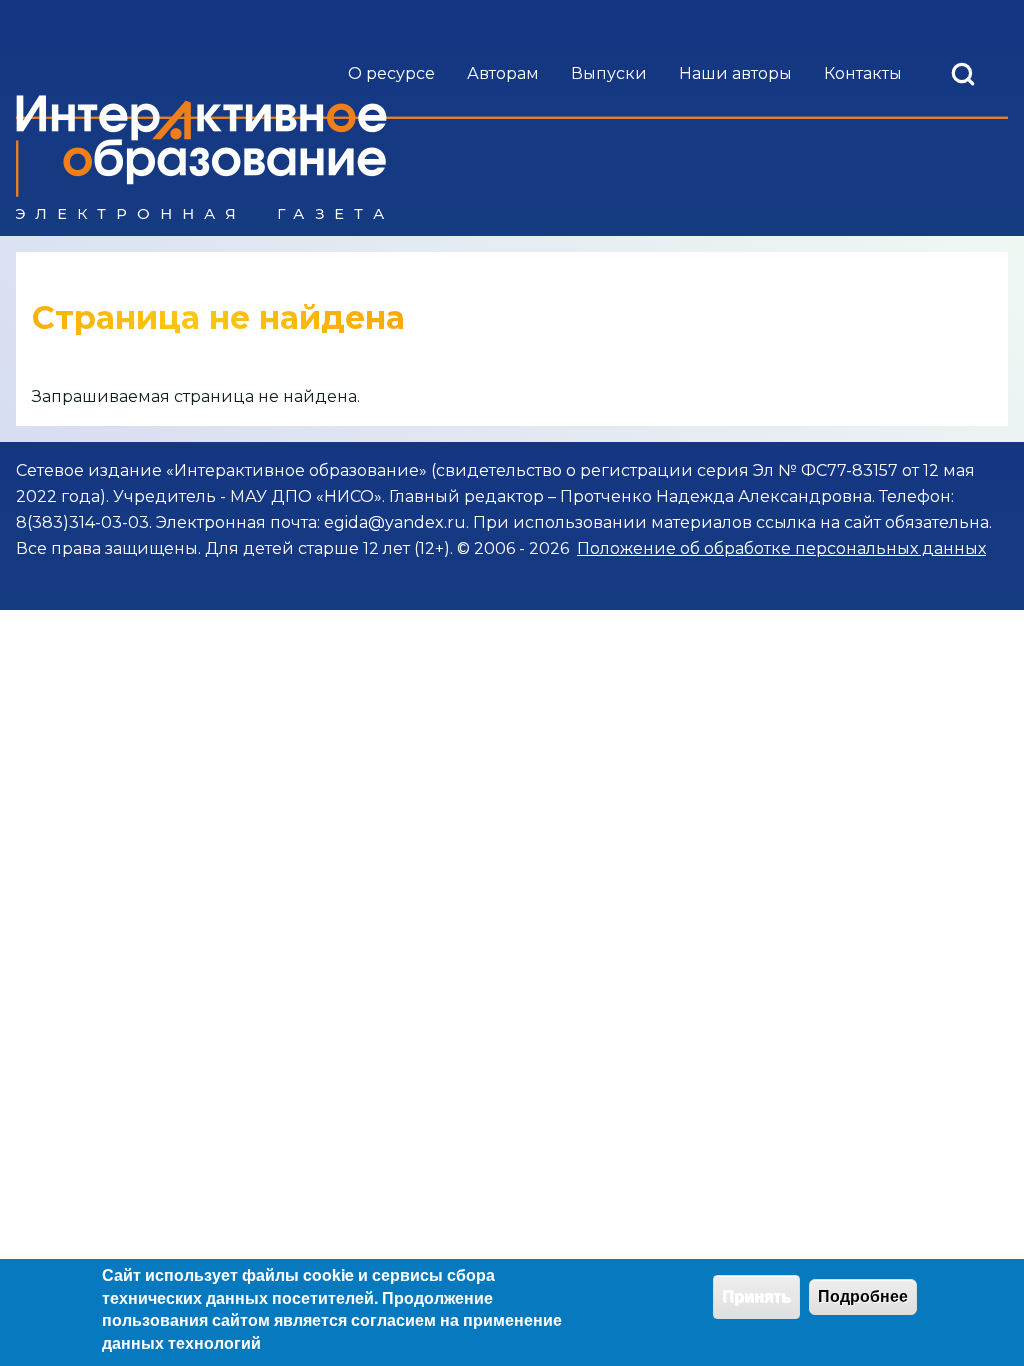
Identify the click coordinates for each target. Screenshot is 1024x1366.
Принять (756, 1296)
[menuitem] (391, 74)
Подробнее (863, 1296)
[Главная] (201, 157)
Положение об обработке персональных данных (781, 548)
